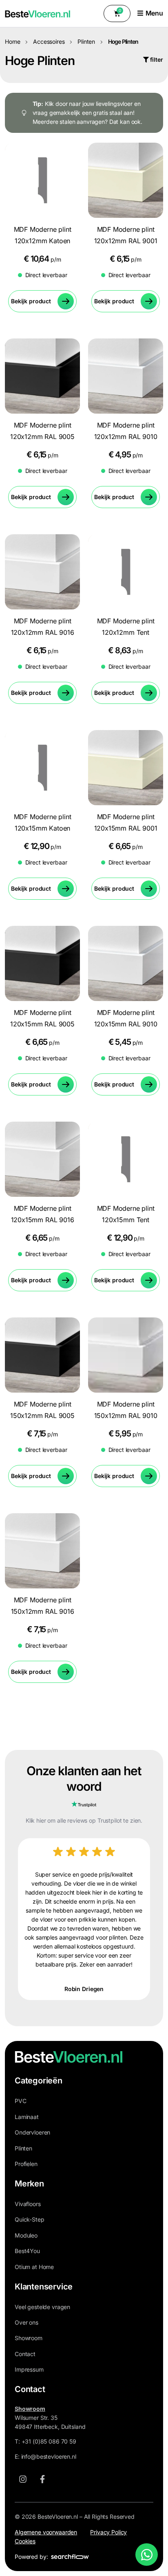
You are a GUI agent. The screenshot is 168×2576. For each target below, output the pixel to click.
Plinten (86, 41)
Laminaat (27, 2117)
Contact (25, 2354)
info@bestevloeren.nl (49, 2456)
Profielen (26, 2164)
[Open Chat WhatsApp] (147, 2555)
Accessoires (49, 41)
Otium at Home (34, 2267)
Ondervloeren (32, 2132)
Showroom (29, 2338)
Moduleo (26, 2235)
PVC (21, 2101)
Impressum (29, 2369)
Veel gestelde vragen (42, 2307)
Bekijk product (31, 301)
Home (12, 41)
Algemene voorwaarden (46, 2532)
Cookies (25, 2541)
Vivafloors (28, 2204)
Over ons (27, 2322)
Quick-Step (30, 2219)
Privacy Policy (108, 2532)
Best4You (27, 2251)
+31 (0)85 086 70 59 (49, 2441)
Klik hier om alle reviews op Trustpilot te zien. (84, 1820)
